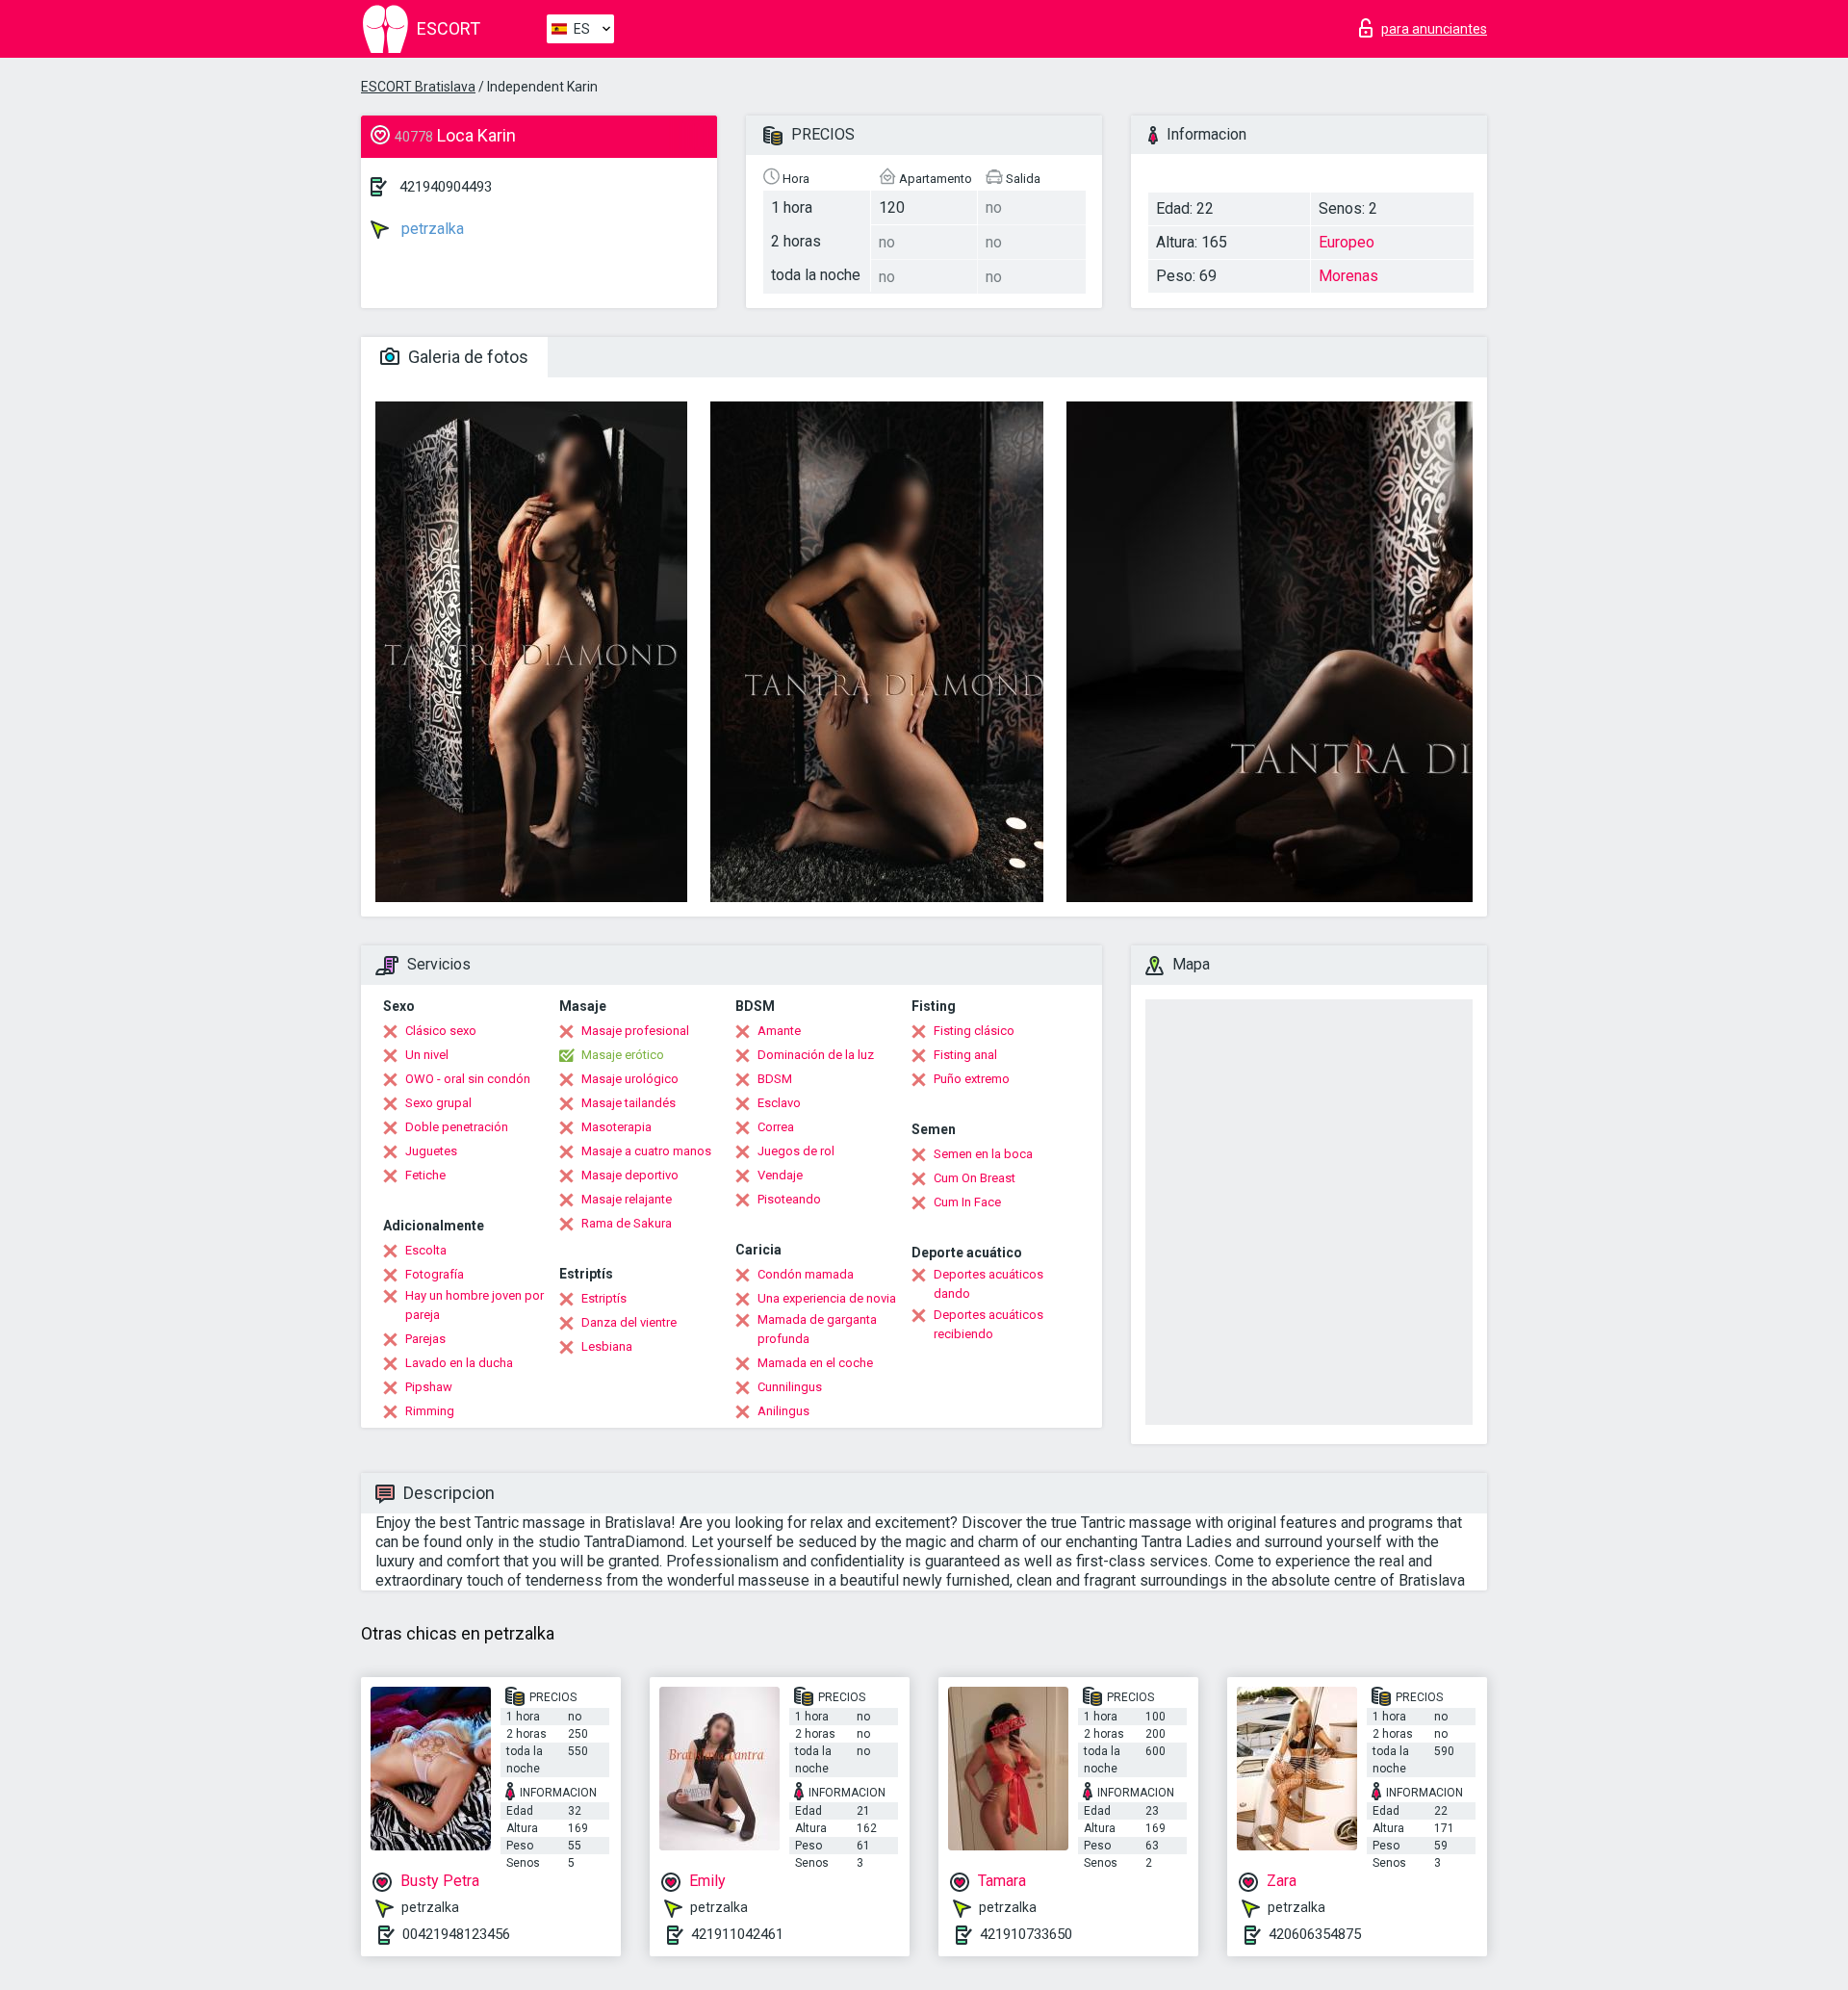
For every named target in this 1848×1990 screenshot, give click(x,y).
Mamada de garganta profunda (817, 1329)
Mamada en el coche (815, 1363)
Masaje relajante (627, 1199)
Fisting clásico (974, 1031)
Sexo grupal (438, 1103)
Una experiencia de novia (827, 1298)
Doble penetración (457, 1127)
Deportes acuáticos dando (988, 1284)
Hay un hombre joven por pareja (475, 1305)
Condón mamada (806, 1274)
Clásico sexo (441, 1031)
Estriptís (604, 1298)
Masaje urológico (630, 1079)
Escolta (426, 1250)
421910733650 (1026, 1934)
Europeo (1347, 242)
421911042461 (737, 1934)
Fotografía (435, 1274)
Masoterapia (616, 1127)
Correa (776, 1127)
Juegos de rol (796, 1151)
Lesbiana (607, 1346)
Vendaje (780, 1175)
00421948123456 (456, 1934)
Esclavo (779, 1103)
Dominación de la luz (816, 1055)
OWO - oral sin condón (468, 1079)
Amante (779, 1031)
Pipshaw (429, 1387)
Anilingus (783, 1411)
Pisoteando (789, 1199)
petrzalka (431, 229)
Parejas (425, 1339)
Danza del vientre (629, 1322)
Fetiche (425, 1175)
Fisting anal (965, 1055)
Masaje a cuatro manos (646, 1151)
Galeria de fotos (466, 357)
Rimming (430, 1411)
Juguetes (431, 1151)
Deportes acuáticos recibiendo (988, 1324)
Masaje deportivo (630, 1175)
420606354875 (1315, 1934)
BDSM (775, 1079)
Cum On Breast (975, 1178)
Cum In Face (967, 1202)
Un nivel (427, 1055)
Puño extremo (972, 1079)
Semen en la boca (983, 1154)
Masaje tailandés (629, 1103)
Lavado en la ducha (459, 1363)
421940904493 (446, 187)
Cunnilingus (790, 1387)
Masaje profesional (635, 1031)
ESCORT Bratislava (418, 87)
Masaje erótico (623, 1055)
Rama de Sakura (627, 1223)
